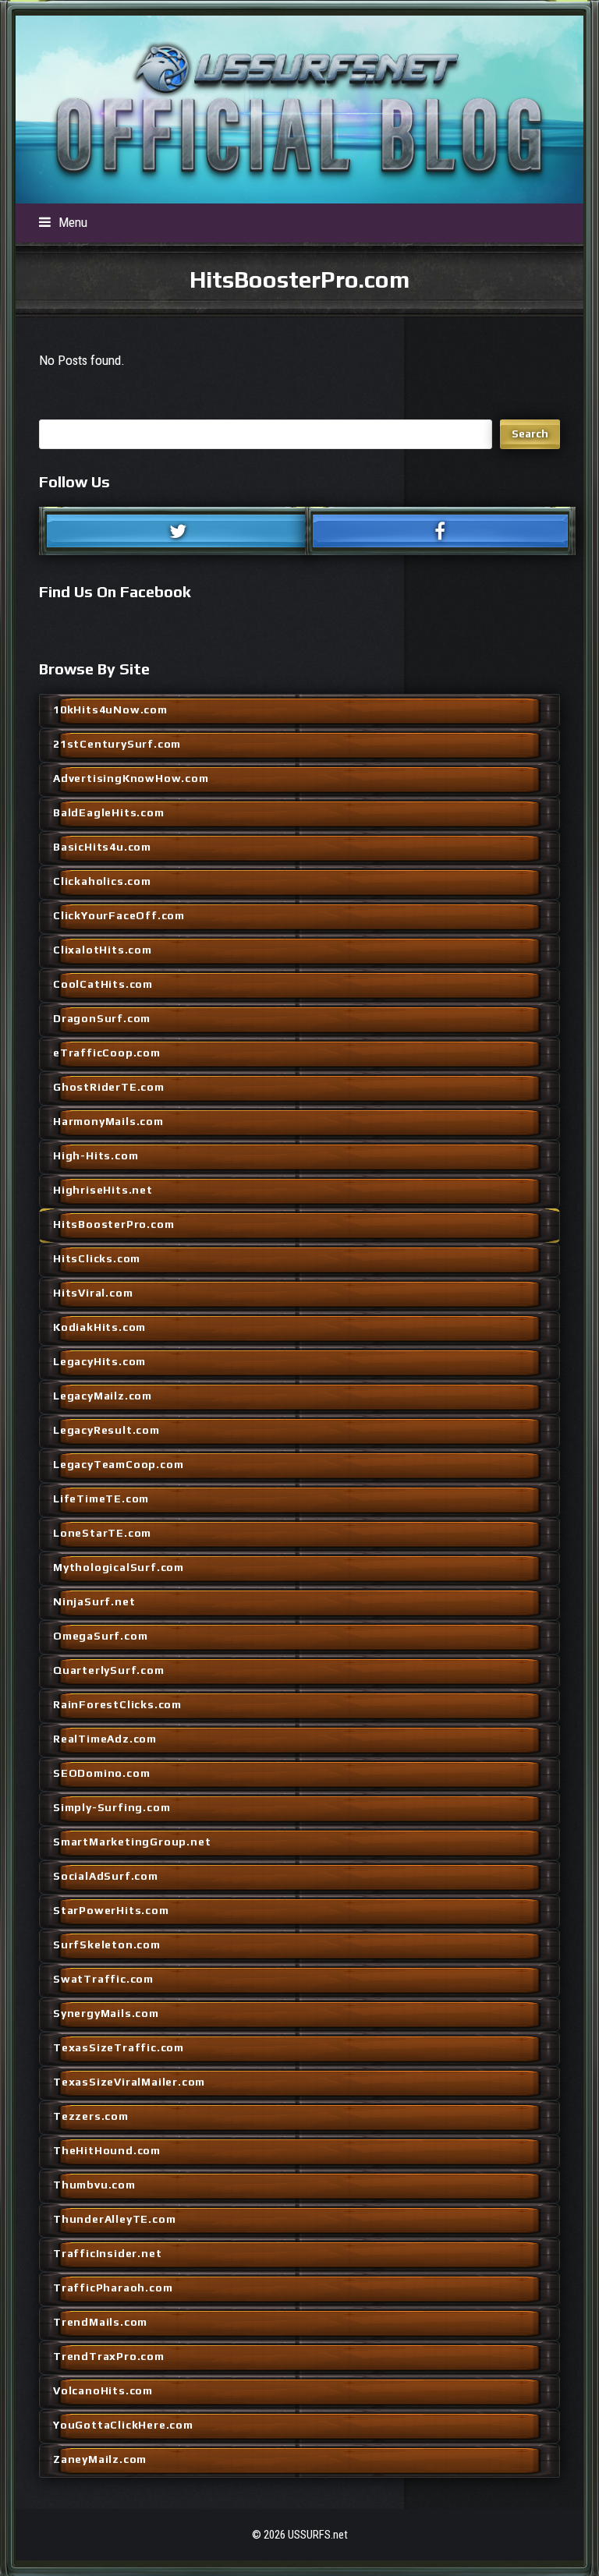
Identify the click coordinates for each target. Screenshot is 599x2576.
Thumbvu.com (94, 2185)
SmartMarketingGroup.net (132, 1842)
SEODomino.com (101, 1773)
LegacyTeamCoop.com (118, 1464)
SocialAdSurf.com (106, 1876)
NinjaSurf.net (94, 1601)
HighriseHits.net (103, 1190)
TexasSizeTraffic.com (119, 2047)
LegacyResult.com (106, 1430)
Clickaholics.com (102, 881)
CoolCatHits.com (103, 984)
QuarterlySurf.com (109, 1670)
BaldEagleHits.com (109, 812)
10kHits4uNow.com (110, 709)
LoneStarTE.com (102, 1533)
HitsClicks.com (97, 1258)
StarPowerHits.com (111, 1910)
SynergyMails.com (106, 2013)
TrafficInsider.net (107, 2253)
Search (530, 433)
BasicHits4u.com (102, 847)
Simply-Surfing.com (112, 1807)
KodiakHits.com (99, 1327)
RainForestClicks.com (117, 1704)
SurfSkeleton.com (107, 1944)
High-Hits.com (96, 1155)
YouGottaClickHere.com (123, 2425)
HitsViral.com (93, 1293)
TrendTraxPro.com (109, 2356)
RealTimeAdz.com (105, 1739)
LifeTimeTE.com (101, 1499)
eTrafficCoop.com (107, 1053)
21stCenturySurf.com (117, 744)
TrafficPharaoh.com (113, 2288)
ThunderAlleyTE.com (114, 2219)
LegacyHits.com (99, 1361)
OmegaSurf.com (100, 1636)
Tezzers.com (91, 2116)
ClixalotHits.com (103, 950)
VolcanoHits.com (103, 2390)
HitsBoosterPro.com (113, 1224)
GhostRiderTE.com (109, 1087)
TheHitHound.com (107, 2150)
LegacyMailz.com (103, 1396)
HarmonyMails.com (108, 1121)
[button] (63, 222)
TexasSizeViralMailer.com (129, 2082)
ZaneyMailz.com (100, 2459)
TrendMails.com (100, 2322)
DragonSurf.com (102, 1018)
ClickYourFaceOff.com (119, 915)
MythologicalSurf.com (119, 1567)
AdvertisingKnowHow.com (131, 778)
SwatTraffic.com (103, 1979)
